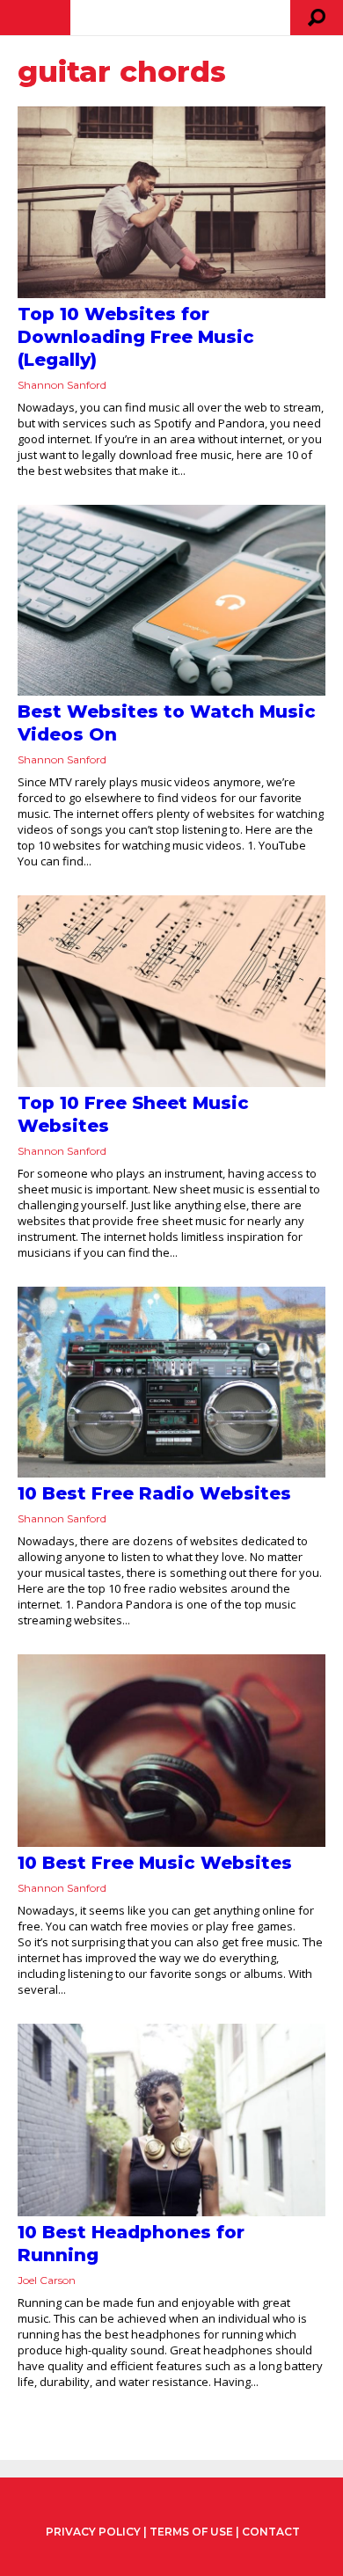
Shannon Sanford (62, 385)
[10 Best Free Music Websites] (171, 1751)
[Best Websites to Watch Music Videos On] (171, 601)
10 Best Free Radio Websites (154, 1493)
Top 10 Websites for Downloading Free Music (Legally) (136, 337)
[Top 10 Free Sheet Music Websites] (171, 991)
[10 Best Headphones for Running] (171, 2120)
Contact (271, 2532)
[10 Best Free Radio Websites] (171, 1383)
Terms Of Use (191, 2532)
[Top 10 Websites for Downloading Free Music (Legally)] (171, 202)
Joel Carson (47, 2280)
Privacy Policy (93, 2532)
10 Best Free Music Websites (155, 1863)
